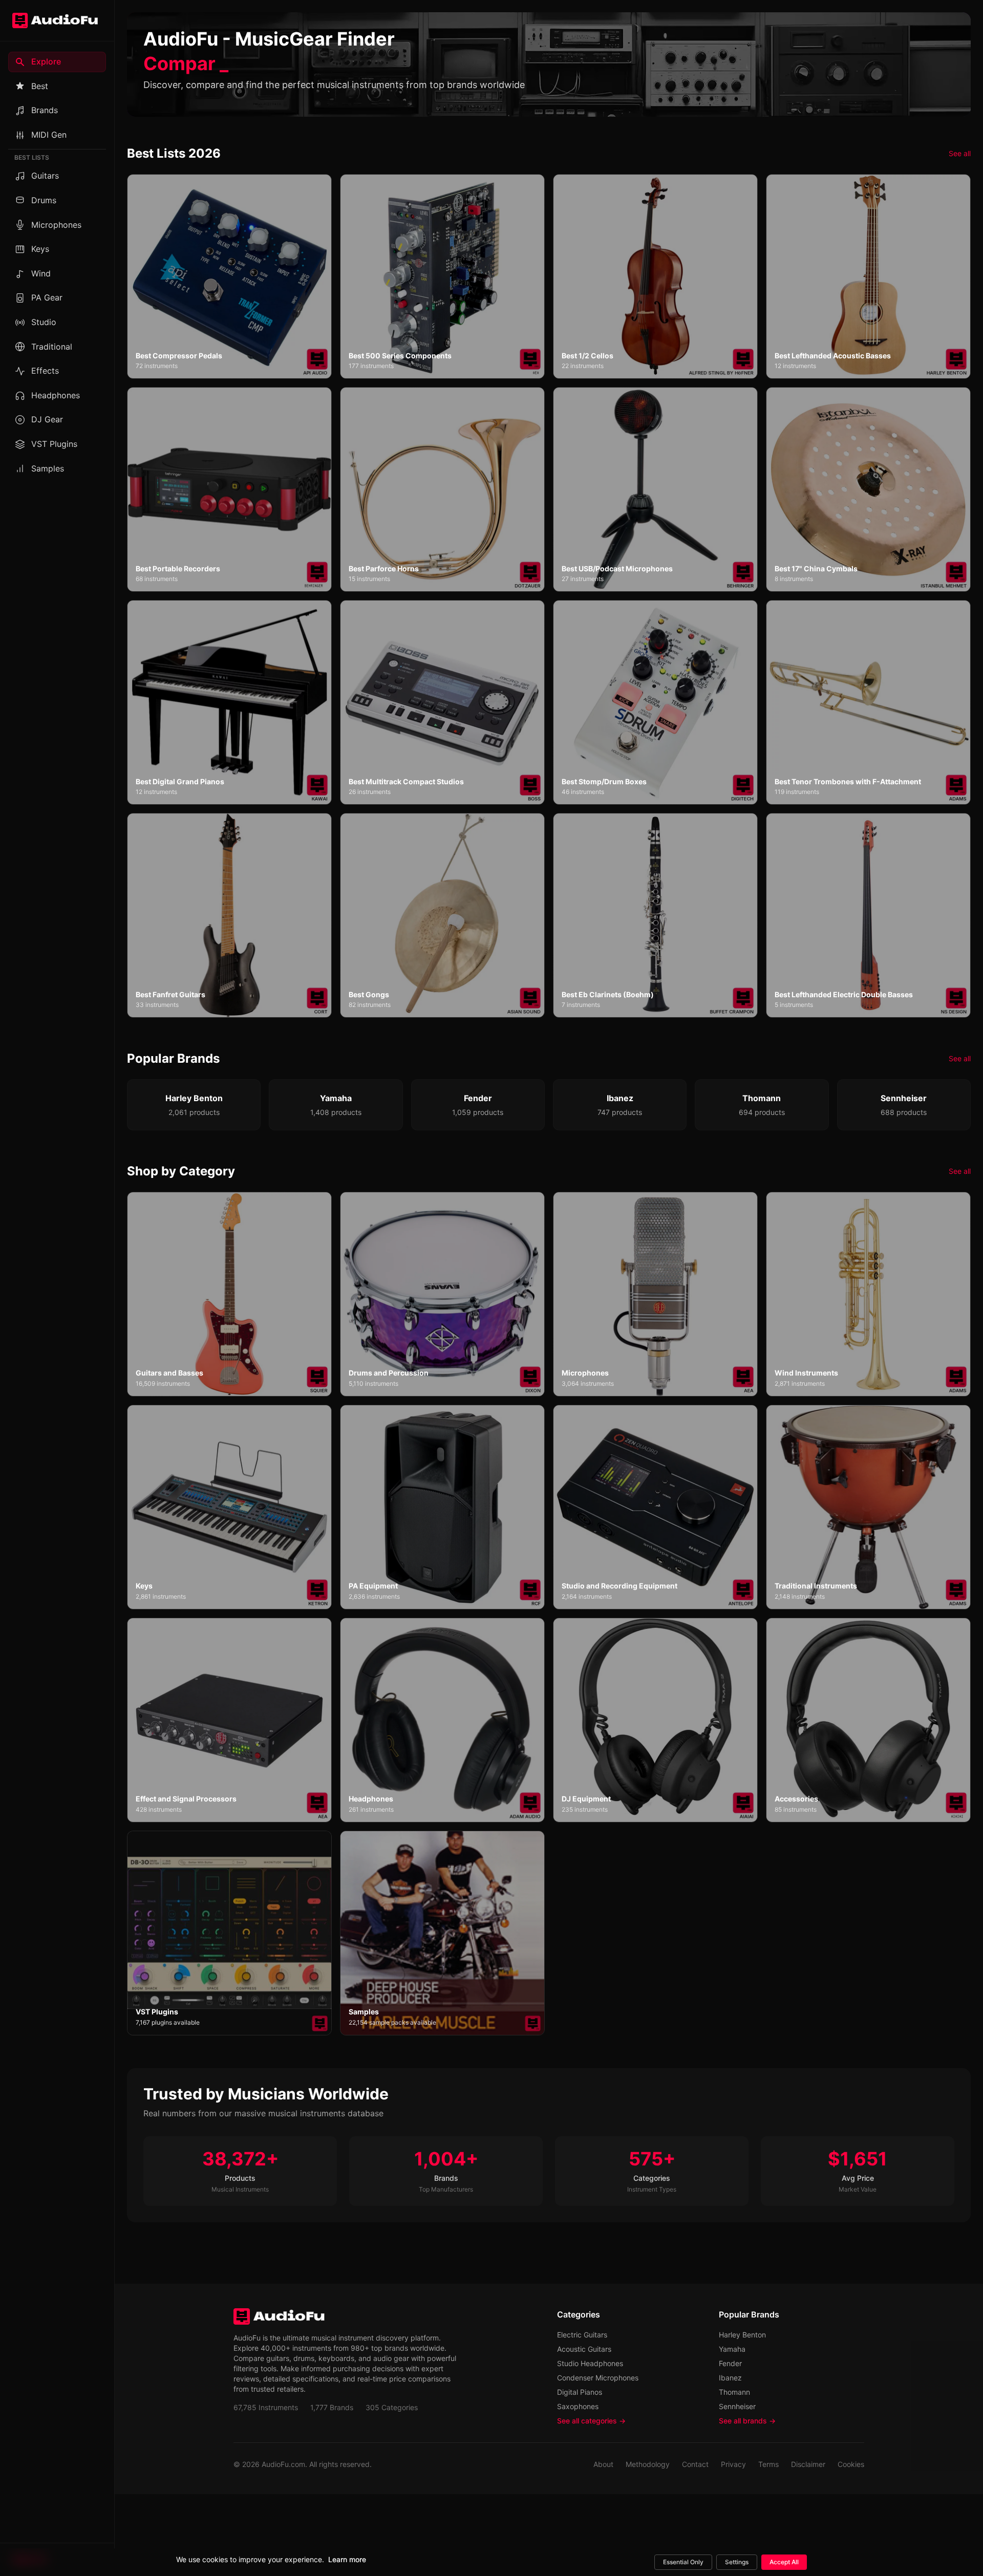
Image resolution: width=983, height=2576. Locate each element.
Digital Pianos (580, 2392)
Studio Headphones (590, 2363)
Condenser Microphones (598, 2378)
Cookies (851, 2464)
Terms (768, 2464)
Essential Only (683, 2562)
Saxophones (578, 2406)
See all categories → (591, 2421)
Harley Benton (742, 2335)
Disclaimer (808, 2464)
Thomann (734, 2392)
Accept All (784, 2562)
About (603, 2464)
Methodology (648, 2464)
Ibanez (730, 2378)
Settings (737, 2562)
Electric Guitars (582, 2335)
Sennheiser (737, 2406)
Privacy (733, 2464)
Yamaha (732, 2349)
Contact (695, 2464)
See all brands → (747, 2421)
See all (960, 153)
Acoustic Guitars (584, 2349)
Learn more (347, 2559)
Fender (730, 2363)
